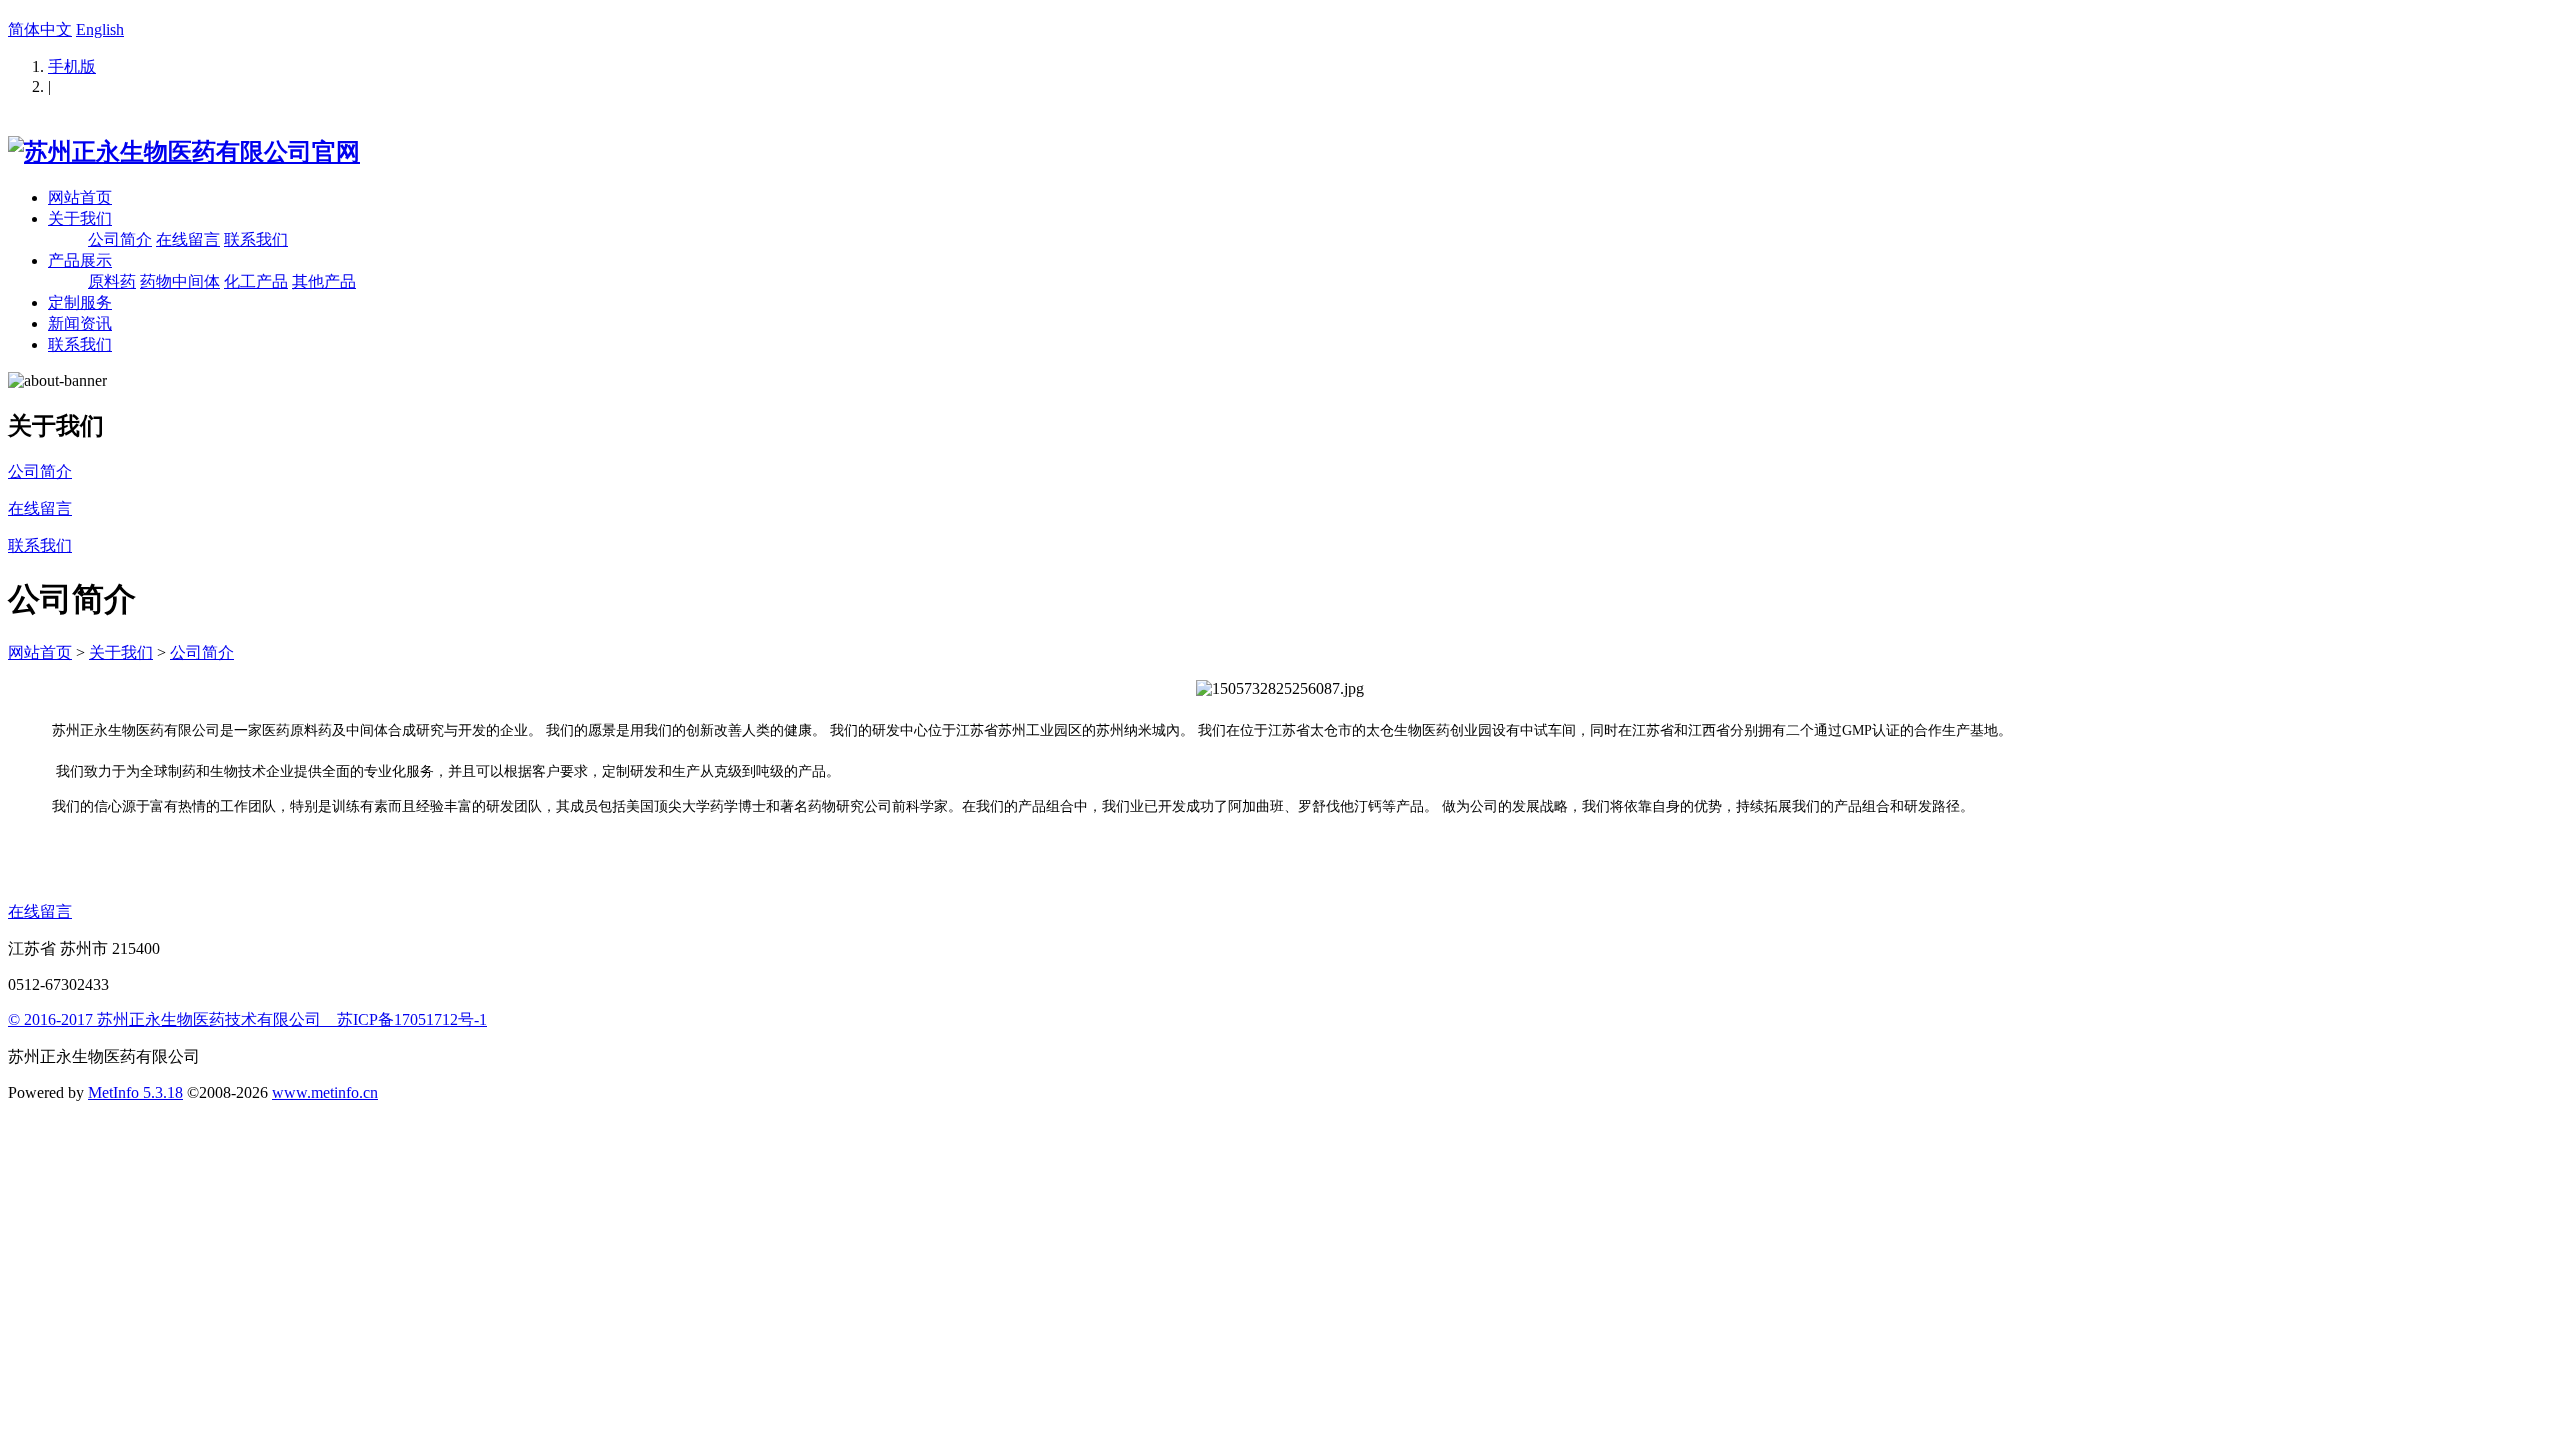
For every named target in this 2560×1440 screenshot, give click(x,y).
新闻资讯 (80, 323)
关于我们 (80, 218)
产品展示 (80, 260)
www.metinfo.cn (325, 1092)
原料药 (112, 281)
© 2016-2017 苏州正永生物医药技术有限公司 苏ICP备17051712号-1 (247, 1019)
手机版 (72, 66)
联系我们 (256, 239)
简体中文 (40, 29)
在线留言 (188, 239)
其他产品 (324, 281)
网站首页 (80, 197)
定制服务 (80, 302)
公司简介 (120, 239)
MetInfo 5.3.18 (135, 1092)
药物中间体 (180, 281)
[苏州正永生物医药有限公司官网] (184, 152)
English (100, 29)
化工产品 (256, 281)
